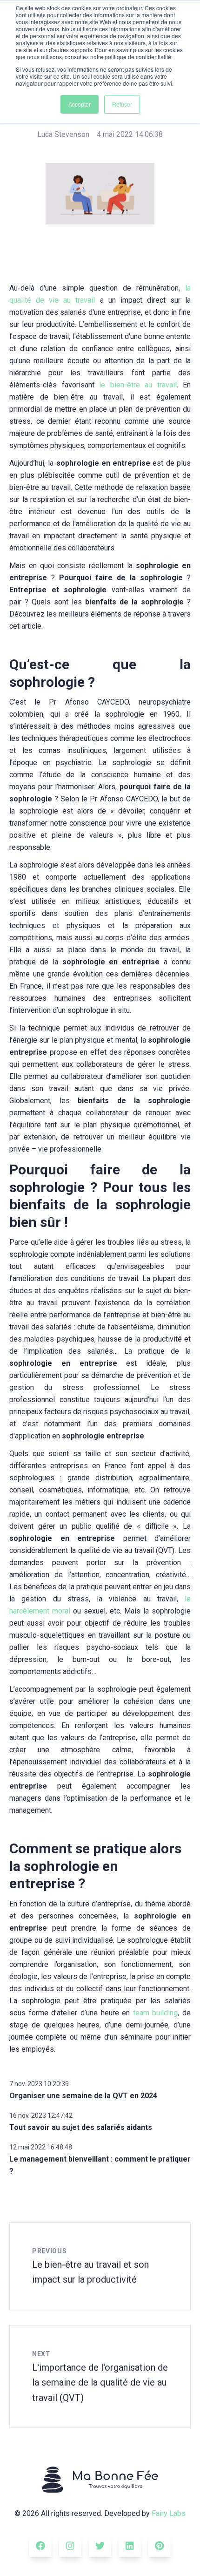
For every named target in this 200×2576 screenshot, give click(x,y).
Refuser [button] (122, 104)
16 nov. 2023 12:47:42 (41, 2115)
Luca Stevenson (63, 134)
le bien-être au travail (138, 385)
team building (156, 2013)
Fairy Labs (169, 2513)
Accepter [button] (80, 104)
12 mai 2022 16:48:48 (41, 2147)
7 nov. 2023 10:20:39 (39, 2084)
